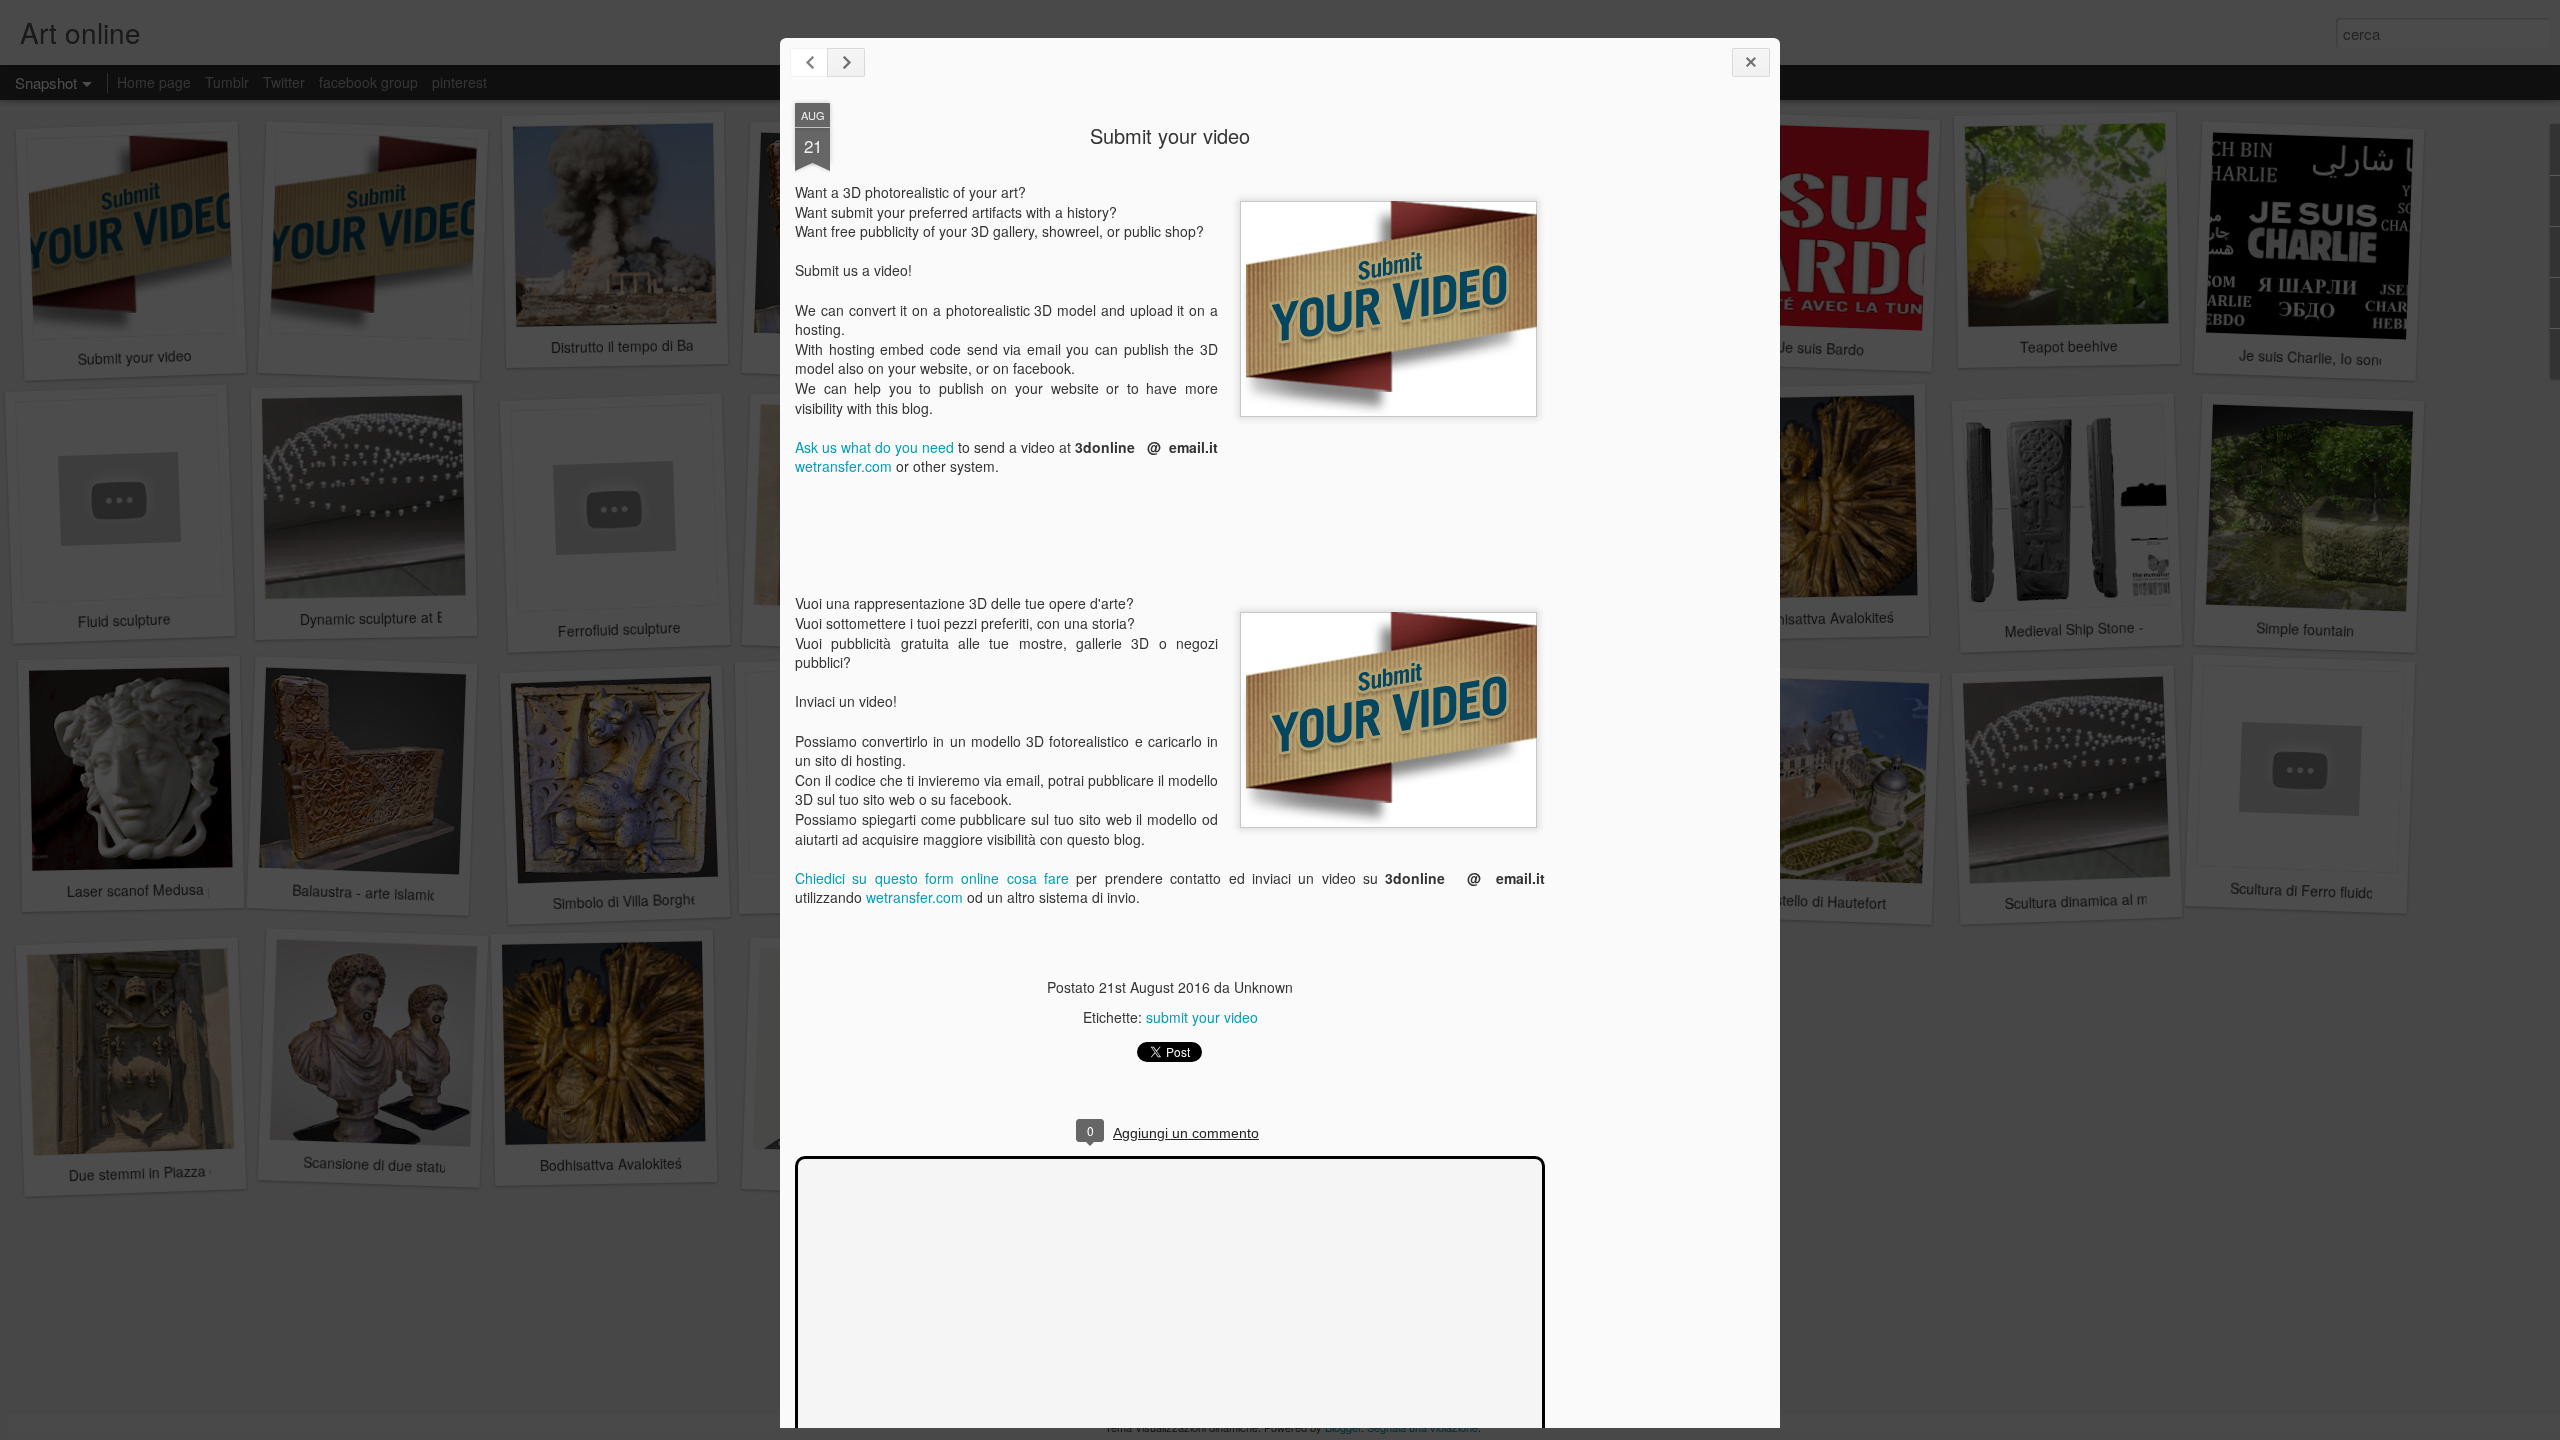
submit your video (1202, 1017)
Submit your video (1170, 135)
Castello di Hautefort (1821, 901)
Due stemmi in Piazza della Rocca (176, 1171)
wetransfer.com (843, 466)
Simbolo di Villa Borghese (633, 901)
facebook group (368, 82)
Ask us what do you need (874, 447)
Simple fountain (2305, 628)
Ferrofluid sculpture (619, 629)
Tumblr (227, 82)
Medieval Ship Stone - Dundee (2101, 628)
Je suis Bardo (1821, 347)
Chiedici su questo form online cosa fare (932, 878)
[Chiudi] (1751, 62)
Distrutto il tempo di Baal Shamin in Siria (677, 345)
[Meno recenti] (846, 62)
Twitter (284, 82)
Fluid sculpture (124, 619)
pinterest (459, 82)
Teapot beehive (2069, 346)
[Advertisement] (1655, 418)
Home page (154, 82)
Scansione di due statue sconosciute (419, 1166)
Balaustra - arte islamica (369, 892)
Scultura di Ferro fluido (2302, 890)
